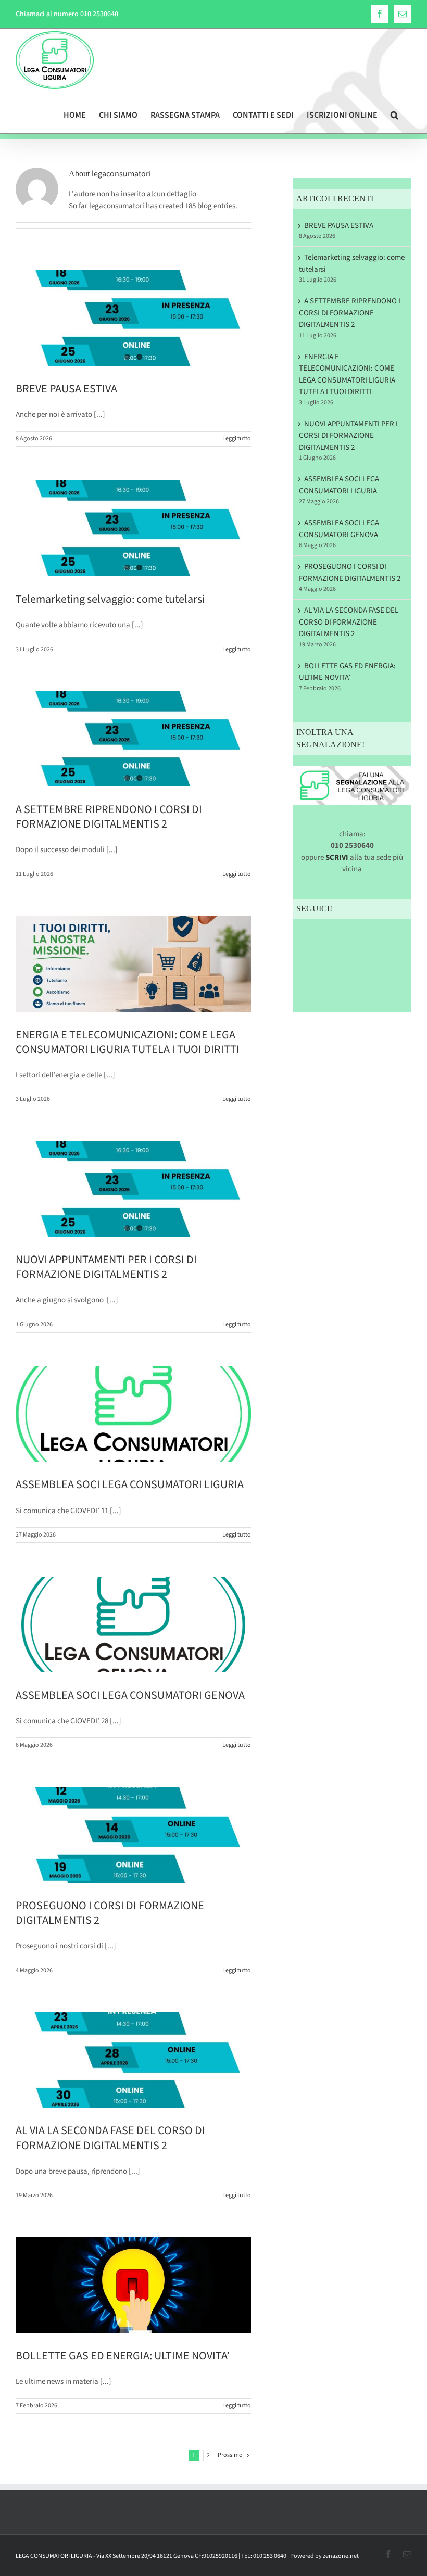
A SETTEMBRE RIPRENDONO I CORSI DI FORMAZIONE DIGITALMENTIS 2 (109, 817)
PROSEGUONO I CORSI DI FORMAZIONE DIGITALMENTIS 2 (110, 1913)
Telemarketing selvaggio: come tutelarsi (110, 599)
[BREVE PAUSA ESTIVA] (133, 318)
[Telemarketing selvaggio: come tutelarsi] (133, 528)
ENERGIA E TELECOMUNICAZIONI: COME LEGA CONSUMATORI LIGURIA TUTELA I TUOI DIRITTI (128, 1042)
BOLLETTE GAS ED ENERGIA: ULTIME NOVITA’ (122, 2356)
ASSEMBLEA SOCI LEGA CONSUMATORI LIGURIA (130, 1484)
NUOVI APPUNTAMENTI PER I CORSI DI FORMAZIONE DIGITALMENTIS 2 (106, 1267)
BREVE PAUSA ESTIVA (66, 389)
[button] (394, 112)
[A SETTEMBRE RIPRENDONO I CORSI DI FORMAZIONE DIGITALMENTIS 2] (133, 739)
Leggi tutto (237, 439)
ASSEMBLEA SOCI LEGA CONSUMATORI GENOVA (130, 1695)
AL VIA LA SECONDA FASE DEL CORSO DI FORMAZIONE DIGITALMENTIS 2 (110, 2138)
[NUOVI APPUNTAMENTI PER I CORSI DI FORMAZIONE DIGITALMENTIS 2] (133, 1189)
